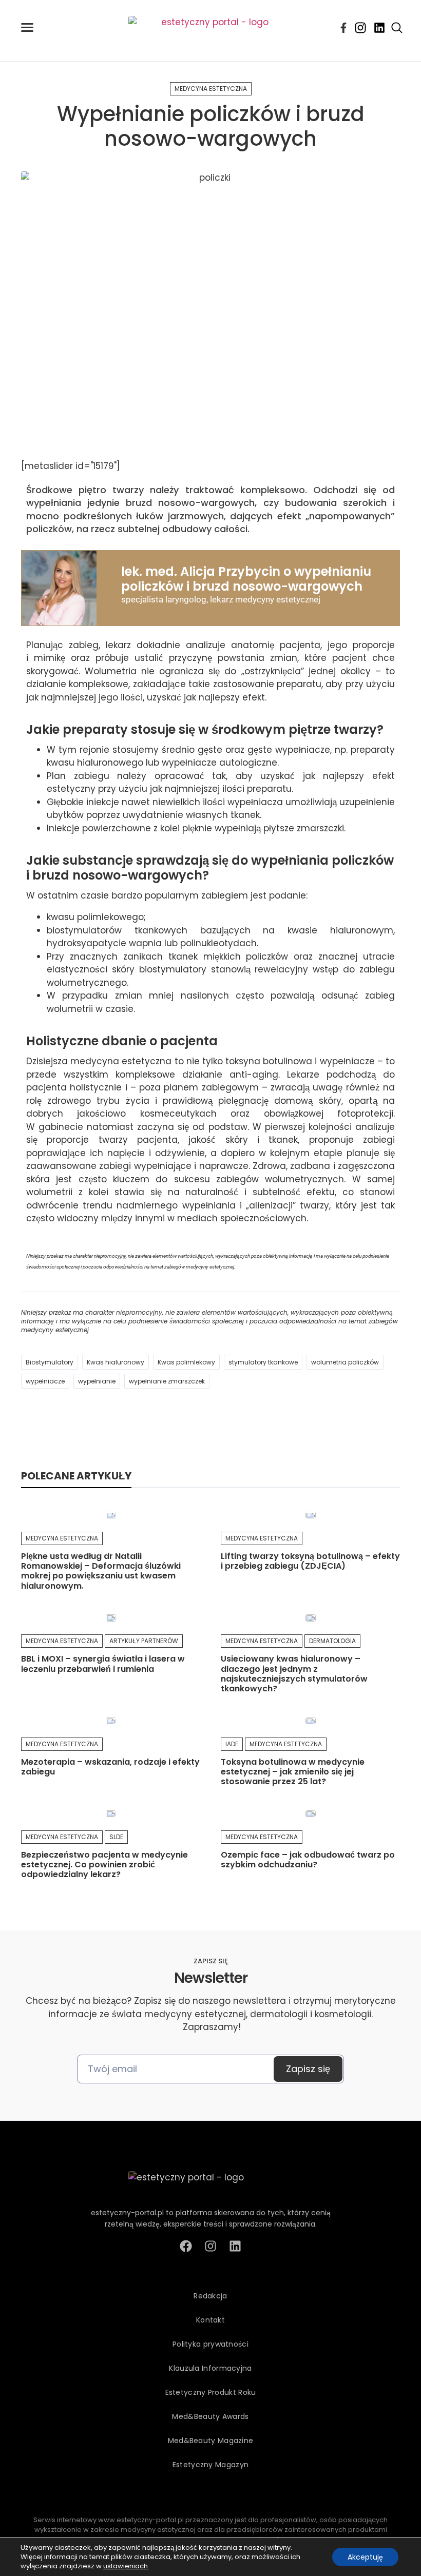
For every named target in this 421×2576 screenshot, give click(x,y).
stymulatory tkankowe (263, 1362)
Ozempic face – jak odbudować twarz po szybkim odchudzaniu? (308, 1860)
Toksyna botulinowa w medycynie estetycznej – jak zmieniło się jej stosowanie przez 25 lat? (293, 1772)
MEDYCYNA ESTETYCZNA (211, 89)
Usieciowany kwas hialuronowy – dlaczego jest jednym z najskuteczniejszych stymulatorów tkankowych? (294, 1674)
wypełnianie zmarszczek (167, 1381)
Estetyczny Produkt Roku (211, 2392)
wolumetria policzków (345, 1362)
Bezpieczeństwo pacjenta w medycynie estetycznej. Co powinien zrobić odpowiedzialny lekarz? (104, 1865)
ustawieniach (126, 2566)
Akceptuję (365, 2557)
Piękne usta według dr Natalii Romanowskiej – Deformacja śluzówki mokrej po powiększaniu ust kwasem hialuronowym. (101, 1571)
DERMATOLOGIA (332, 1641)
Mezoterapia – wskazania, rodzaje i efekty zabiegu (110, 1767)
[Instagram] (360, 28)
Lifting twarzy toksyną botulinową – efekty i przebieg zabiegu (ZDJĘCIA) (310, 1561)
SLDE (116, 1837)
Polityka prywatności (210, 2344)
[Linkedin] (379, 28)
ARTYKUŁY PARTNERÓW (144, 1641)
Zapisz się (308, 2069)
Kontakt (210, 2320)
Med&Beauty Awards (210, 2416)
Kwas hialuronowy (116, 1362)
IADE (232, 1744)
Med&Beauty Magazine (211, 2441)
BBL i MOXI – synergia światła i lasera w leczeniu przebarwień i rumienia (103, 1664)
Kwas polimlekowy (186, 1362)
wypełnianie (97, 1381)
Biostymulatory (50, 1362)
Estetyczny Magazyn (210, 2465)
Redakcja (210, 2296)
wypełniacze (45, 1381)
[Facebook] (343, 28)
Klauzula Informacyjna (210, 2368)
